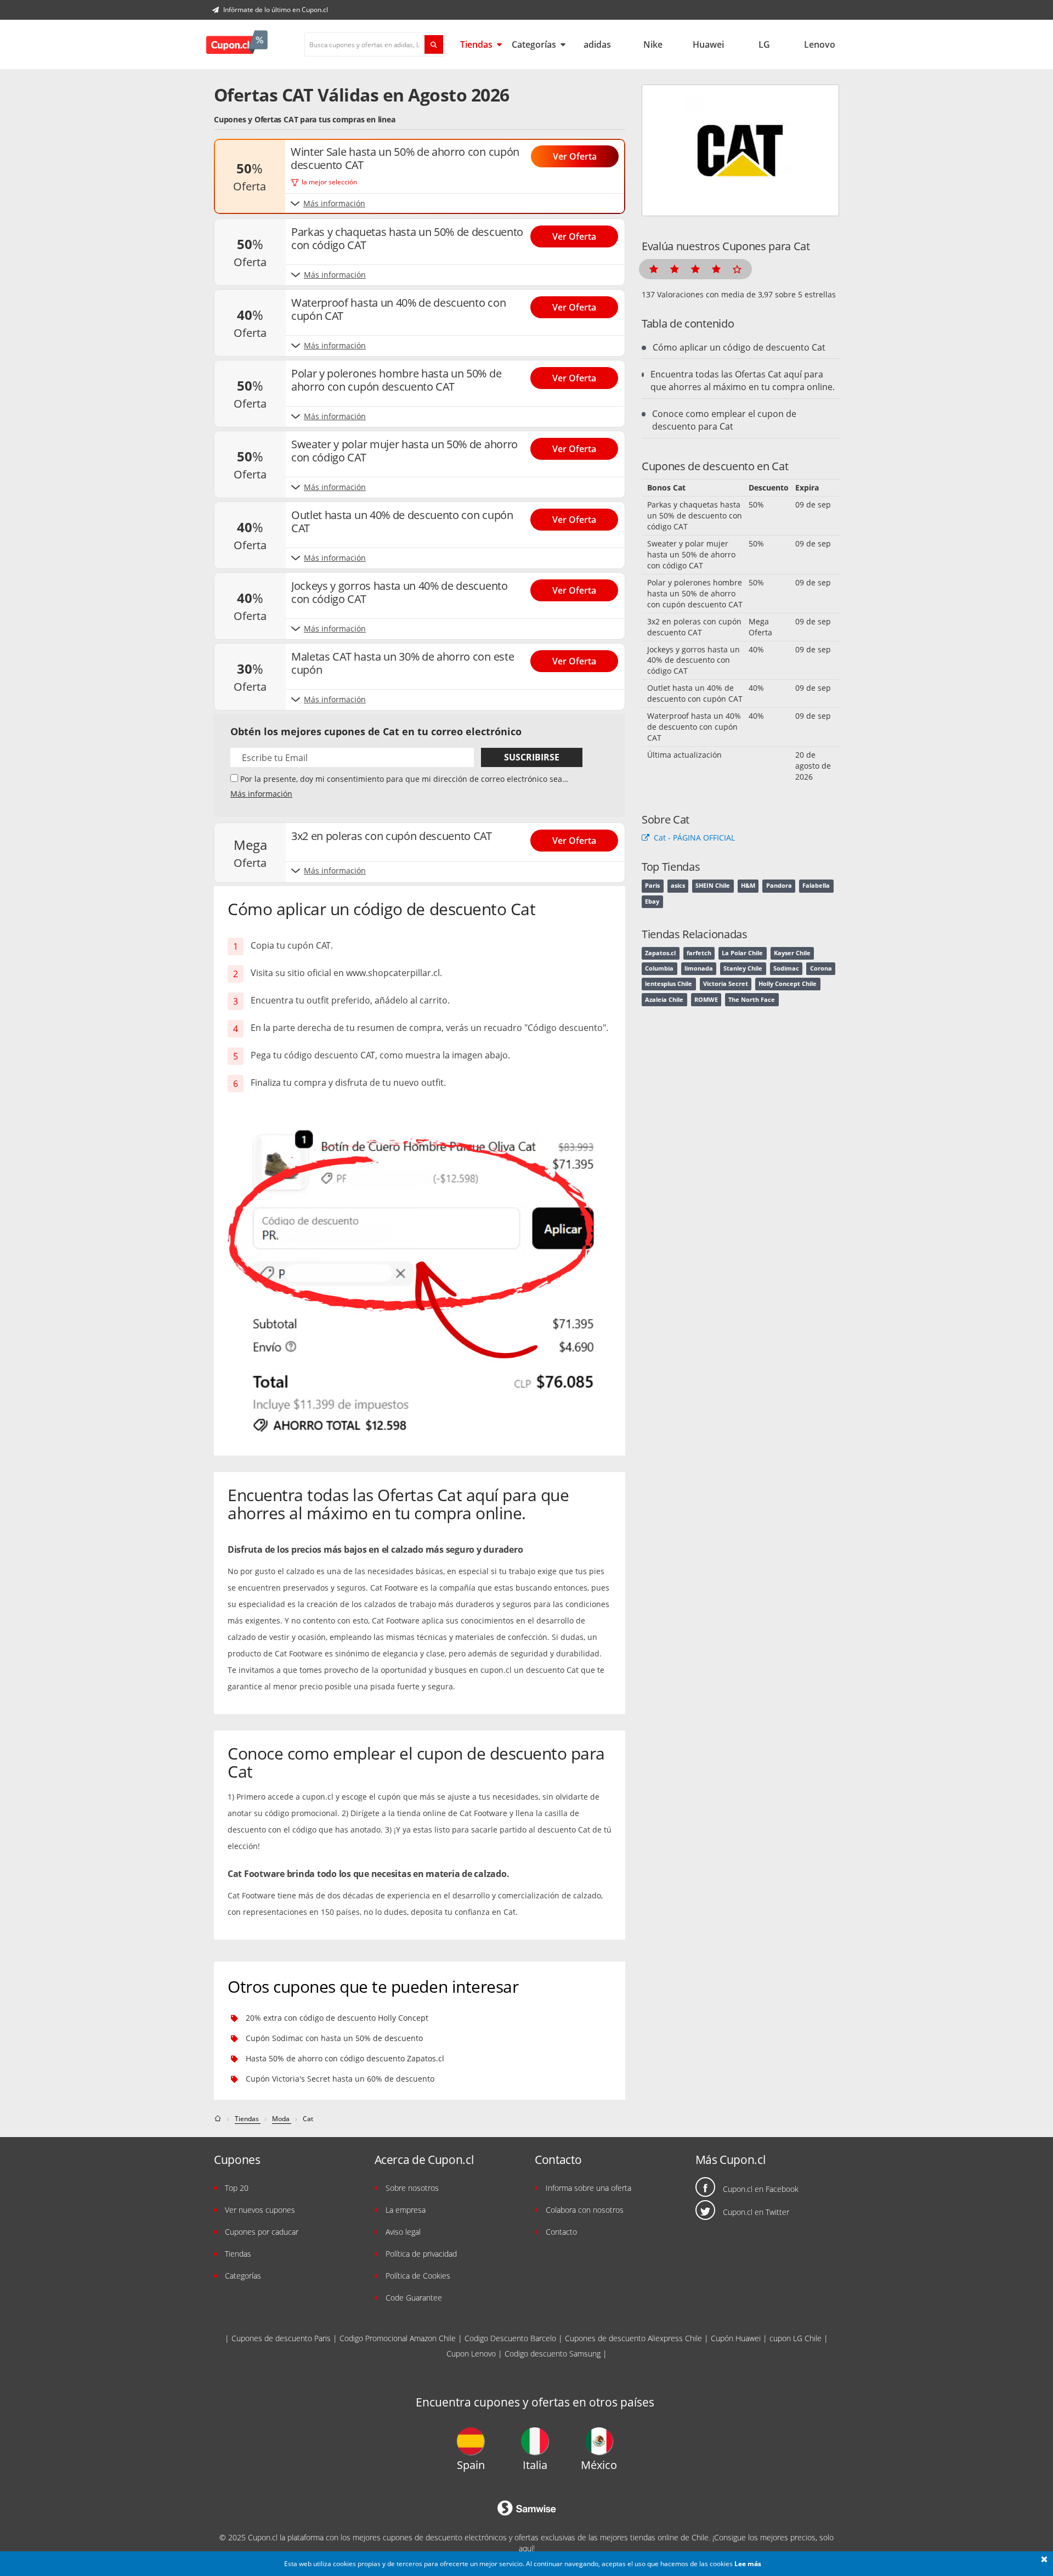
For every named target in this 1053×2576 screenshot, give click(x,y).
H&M (748, 886)
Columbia (659, 968)
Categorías (535, 44)
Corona (821, 968)
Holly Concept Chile (788, 984)
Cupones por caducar (262, 2232)
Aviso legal (403, 2232)
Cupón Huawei (736, 2338)
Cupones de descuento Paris (281, 2338)
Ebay (652, 901)
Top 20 (237, 2188)
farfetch (699, 953)
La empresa (406, 2210)
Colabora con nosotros (585, 2210)
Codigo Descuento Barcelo (510, 2338)
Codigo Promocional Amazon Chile (398, 2338)
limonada (699, 968)
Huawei (708, 44)
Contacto (561, 2232)
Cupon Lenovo (471, 2354)
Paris (652, 886)
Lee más (748, 2564)
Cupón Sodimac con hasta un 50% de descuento (334, 2038)
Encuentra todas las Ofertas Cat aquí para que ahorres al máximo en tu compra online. (743, 381)
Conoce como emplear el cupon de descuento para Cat (724, 420)
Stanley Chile (743, 968)
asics (678, 886)
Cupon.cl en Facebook (761, 2189)
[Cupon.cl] (237, 44)
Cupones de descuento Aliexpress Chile (633, 2338)
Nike (653, 44)
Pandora (779, 886)
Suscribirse (532, 757)
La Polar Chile (742, 953)
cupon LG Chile (796, 2338)
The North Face (752, 1000)
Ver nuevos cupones (260, 2210)
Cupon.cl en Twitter (756, 2212)
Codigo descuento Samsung (553, 2354)
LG (764, 44)
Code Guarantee (414, 2298)
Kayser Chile (792, 953)
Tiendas (477, 44)
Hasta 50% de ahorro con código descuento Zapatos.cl (345, 2058)
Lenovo (820, 44)
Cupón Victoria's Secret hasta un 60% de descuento (340, 2079)
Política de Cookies (418, 2276)
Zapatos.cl (660, 953)
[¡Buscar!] (434, 44)
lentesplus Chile (669, 984)
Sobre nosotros (412, 2188)
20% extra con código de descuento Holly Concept (337, 2018)
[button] (1044, 2560)
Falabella (816, 886)
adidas (597, 44)
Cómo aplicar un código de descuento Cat (739, 347)
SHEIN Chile (713, 886)
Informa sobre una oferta (588, 2188)
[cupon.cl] (219, 2119)
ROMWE (706, 1000)
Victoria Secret (726, 984)
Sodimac (786, 968)
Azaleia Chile (664, 1000)
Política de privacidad (421, 2254)
